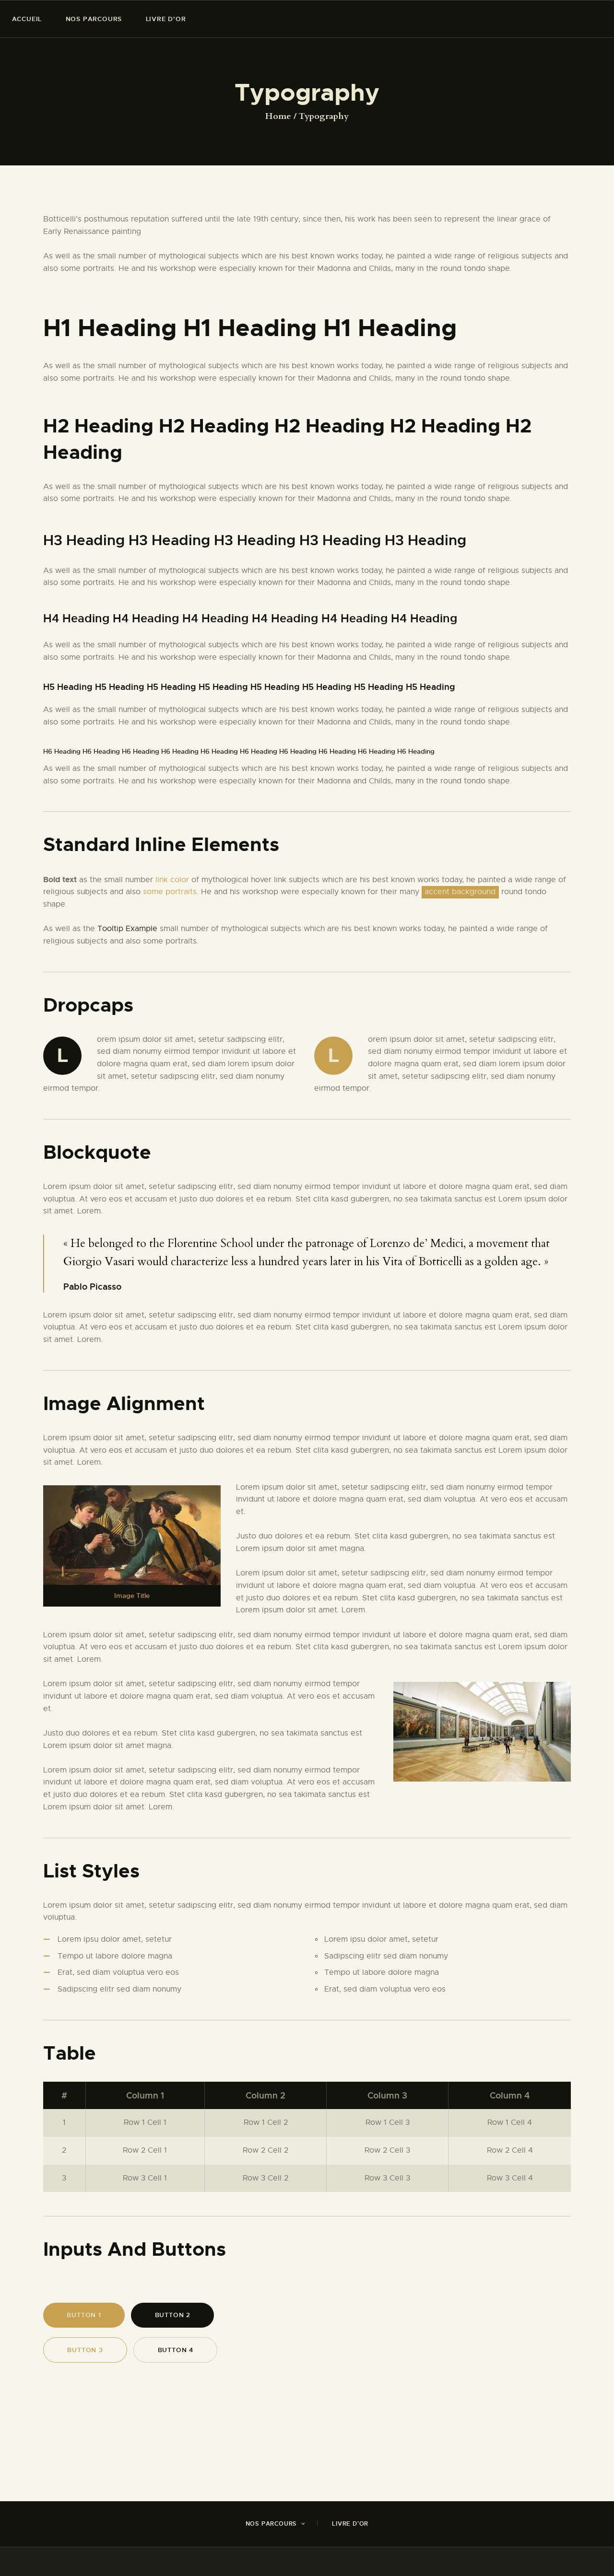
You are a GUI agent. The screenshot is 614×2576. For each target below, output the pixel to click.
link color (172, 880)
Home (278, 117)
